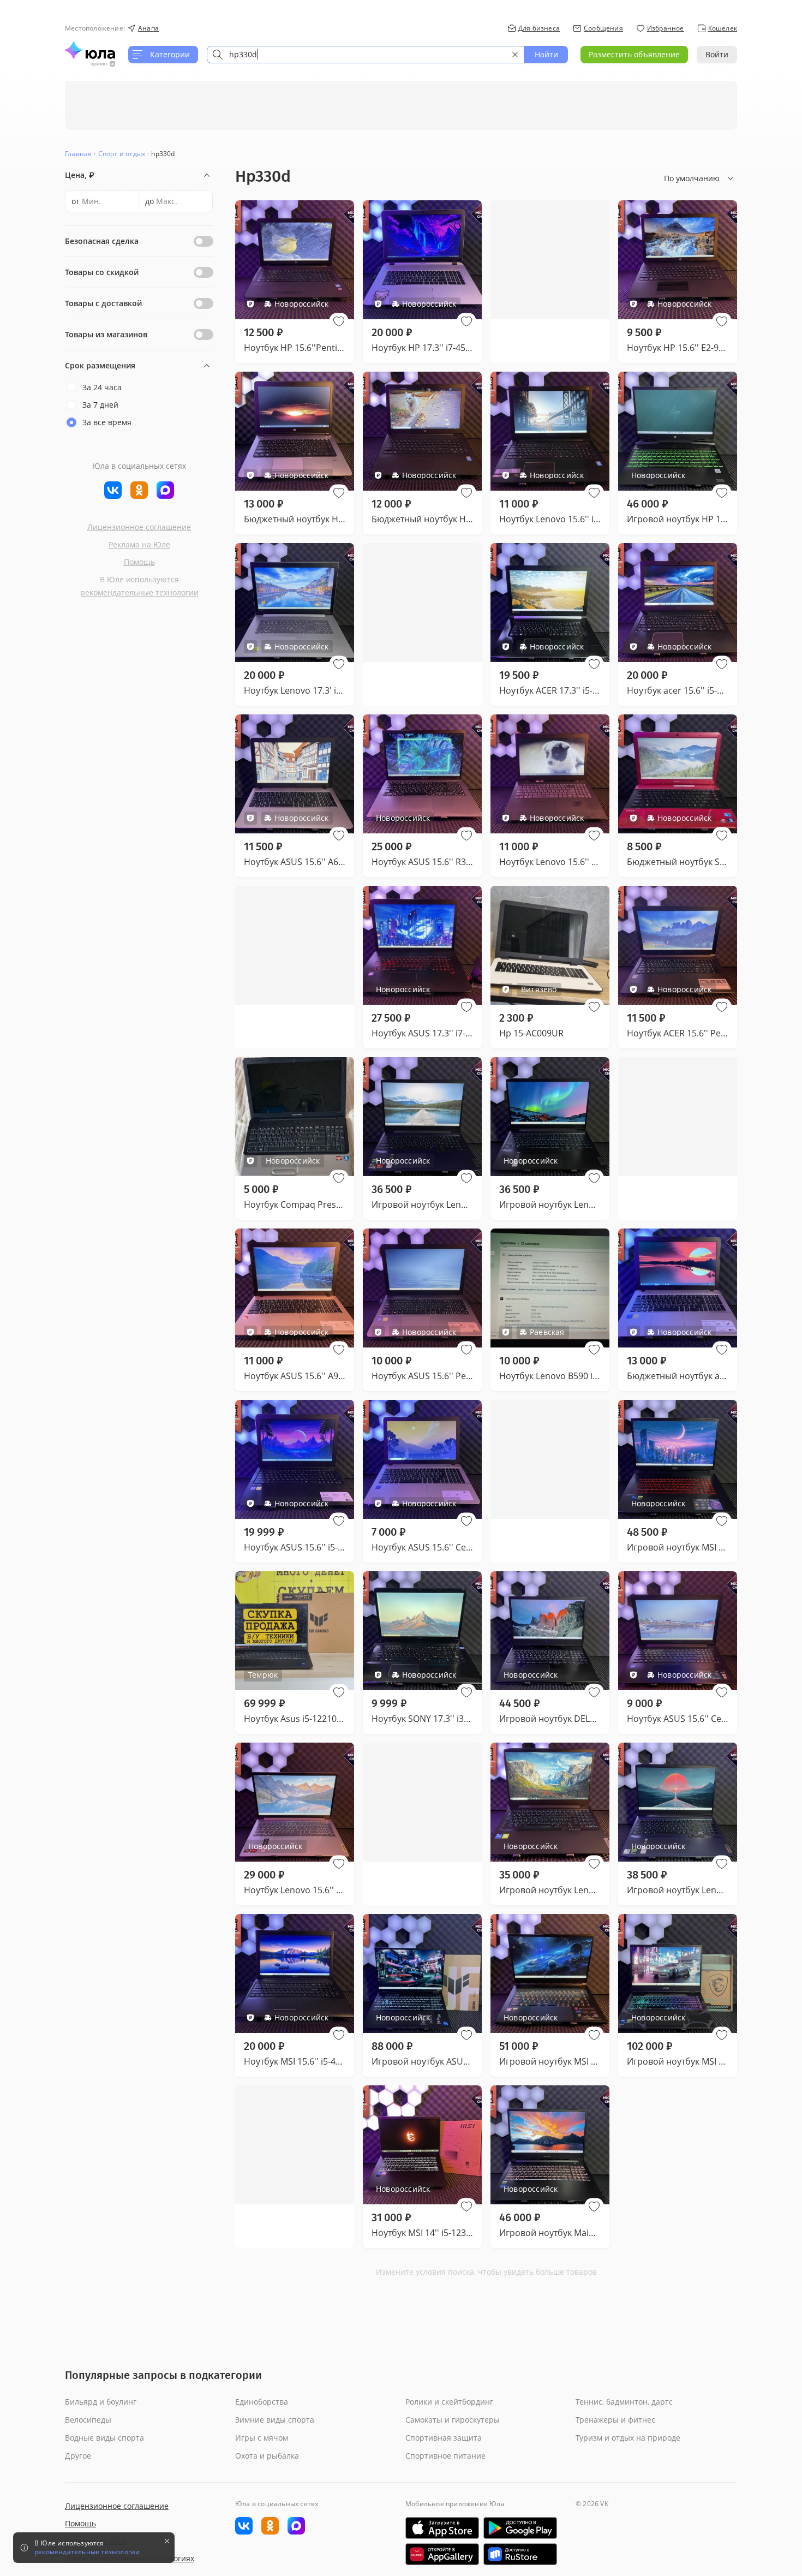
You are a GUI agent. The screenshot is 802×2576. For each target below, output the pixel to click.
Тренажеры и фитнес (615, 2420)
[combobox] (366, 55)
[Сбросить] (515, 55)
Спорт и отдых (122, 154)
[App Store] (442, 2528)
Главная (78, 154)
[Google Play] (520, 2528)
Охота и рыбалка (267, 2456)
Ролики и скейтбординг (449, 2402)
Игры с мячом (262, 2438)
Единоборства (262, 2402)
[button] (339, 321)
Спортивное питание (445, 2456)
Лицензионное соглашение (139, 527)
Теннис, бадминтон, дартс (624, 2402)
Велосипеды (88, 2420)
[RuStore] (520, 2554)
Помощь (139, 562)
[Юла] (90, 50)
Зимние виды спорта (275, 2420)
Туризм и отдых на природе (628, 2438)
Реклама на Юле (139, 544)
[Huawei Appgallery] (442, 2554)
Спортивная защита (444, 2438)
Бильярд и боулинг (101, 2402)
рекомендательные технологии (139, 592)
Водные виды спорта (104, 2438)
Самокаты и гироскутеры (453, 2420)
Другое (78, 2456)
